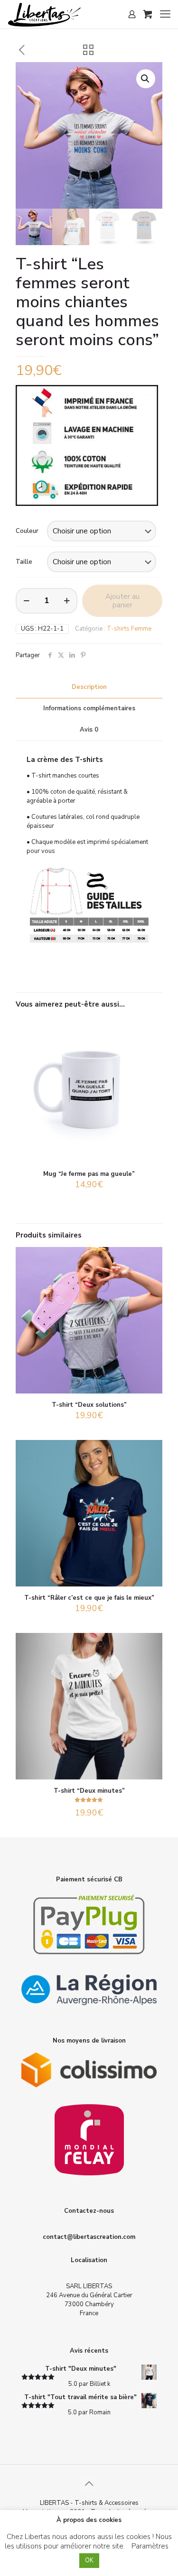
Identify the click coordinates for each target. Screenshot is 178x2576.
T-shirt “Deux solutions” (89, 1405)
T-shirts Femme (129, 629)
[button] (146, 79)
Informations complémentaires (89, 708)
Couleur (27, 531)
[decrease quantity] (26, 601)
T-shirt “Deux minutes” (89, 1791)
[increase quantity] (67, 601)
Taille (24, 562)
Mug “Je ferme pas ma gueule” (89, 1174)
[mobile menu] (165, 14)
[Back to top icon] (89, 2484)
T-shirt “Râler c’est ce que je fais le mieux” (89, 1598)
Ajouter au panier (122, 601)
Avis (89, 730)
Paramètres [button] (150, 2546)
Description (89, 687)
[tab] (89, 687)
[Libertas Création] (44, 14)
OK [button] (89, 2560)
